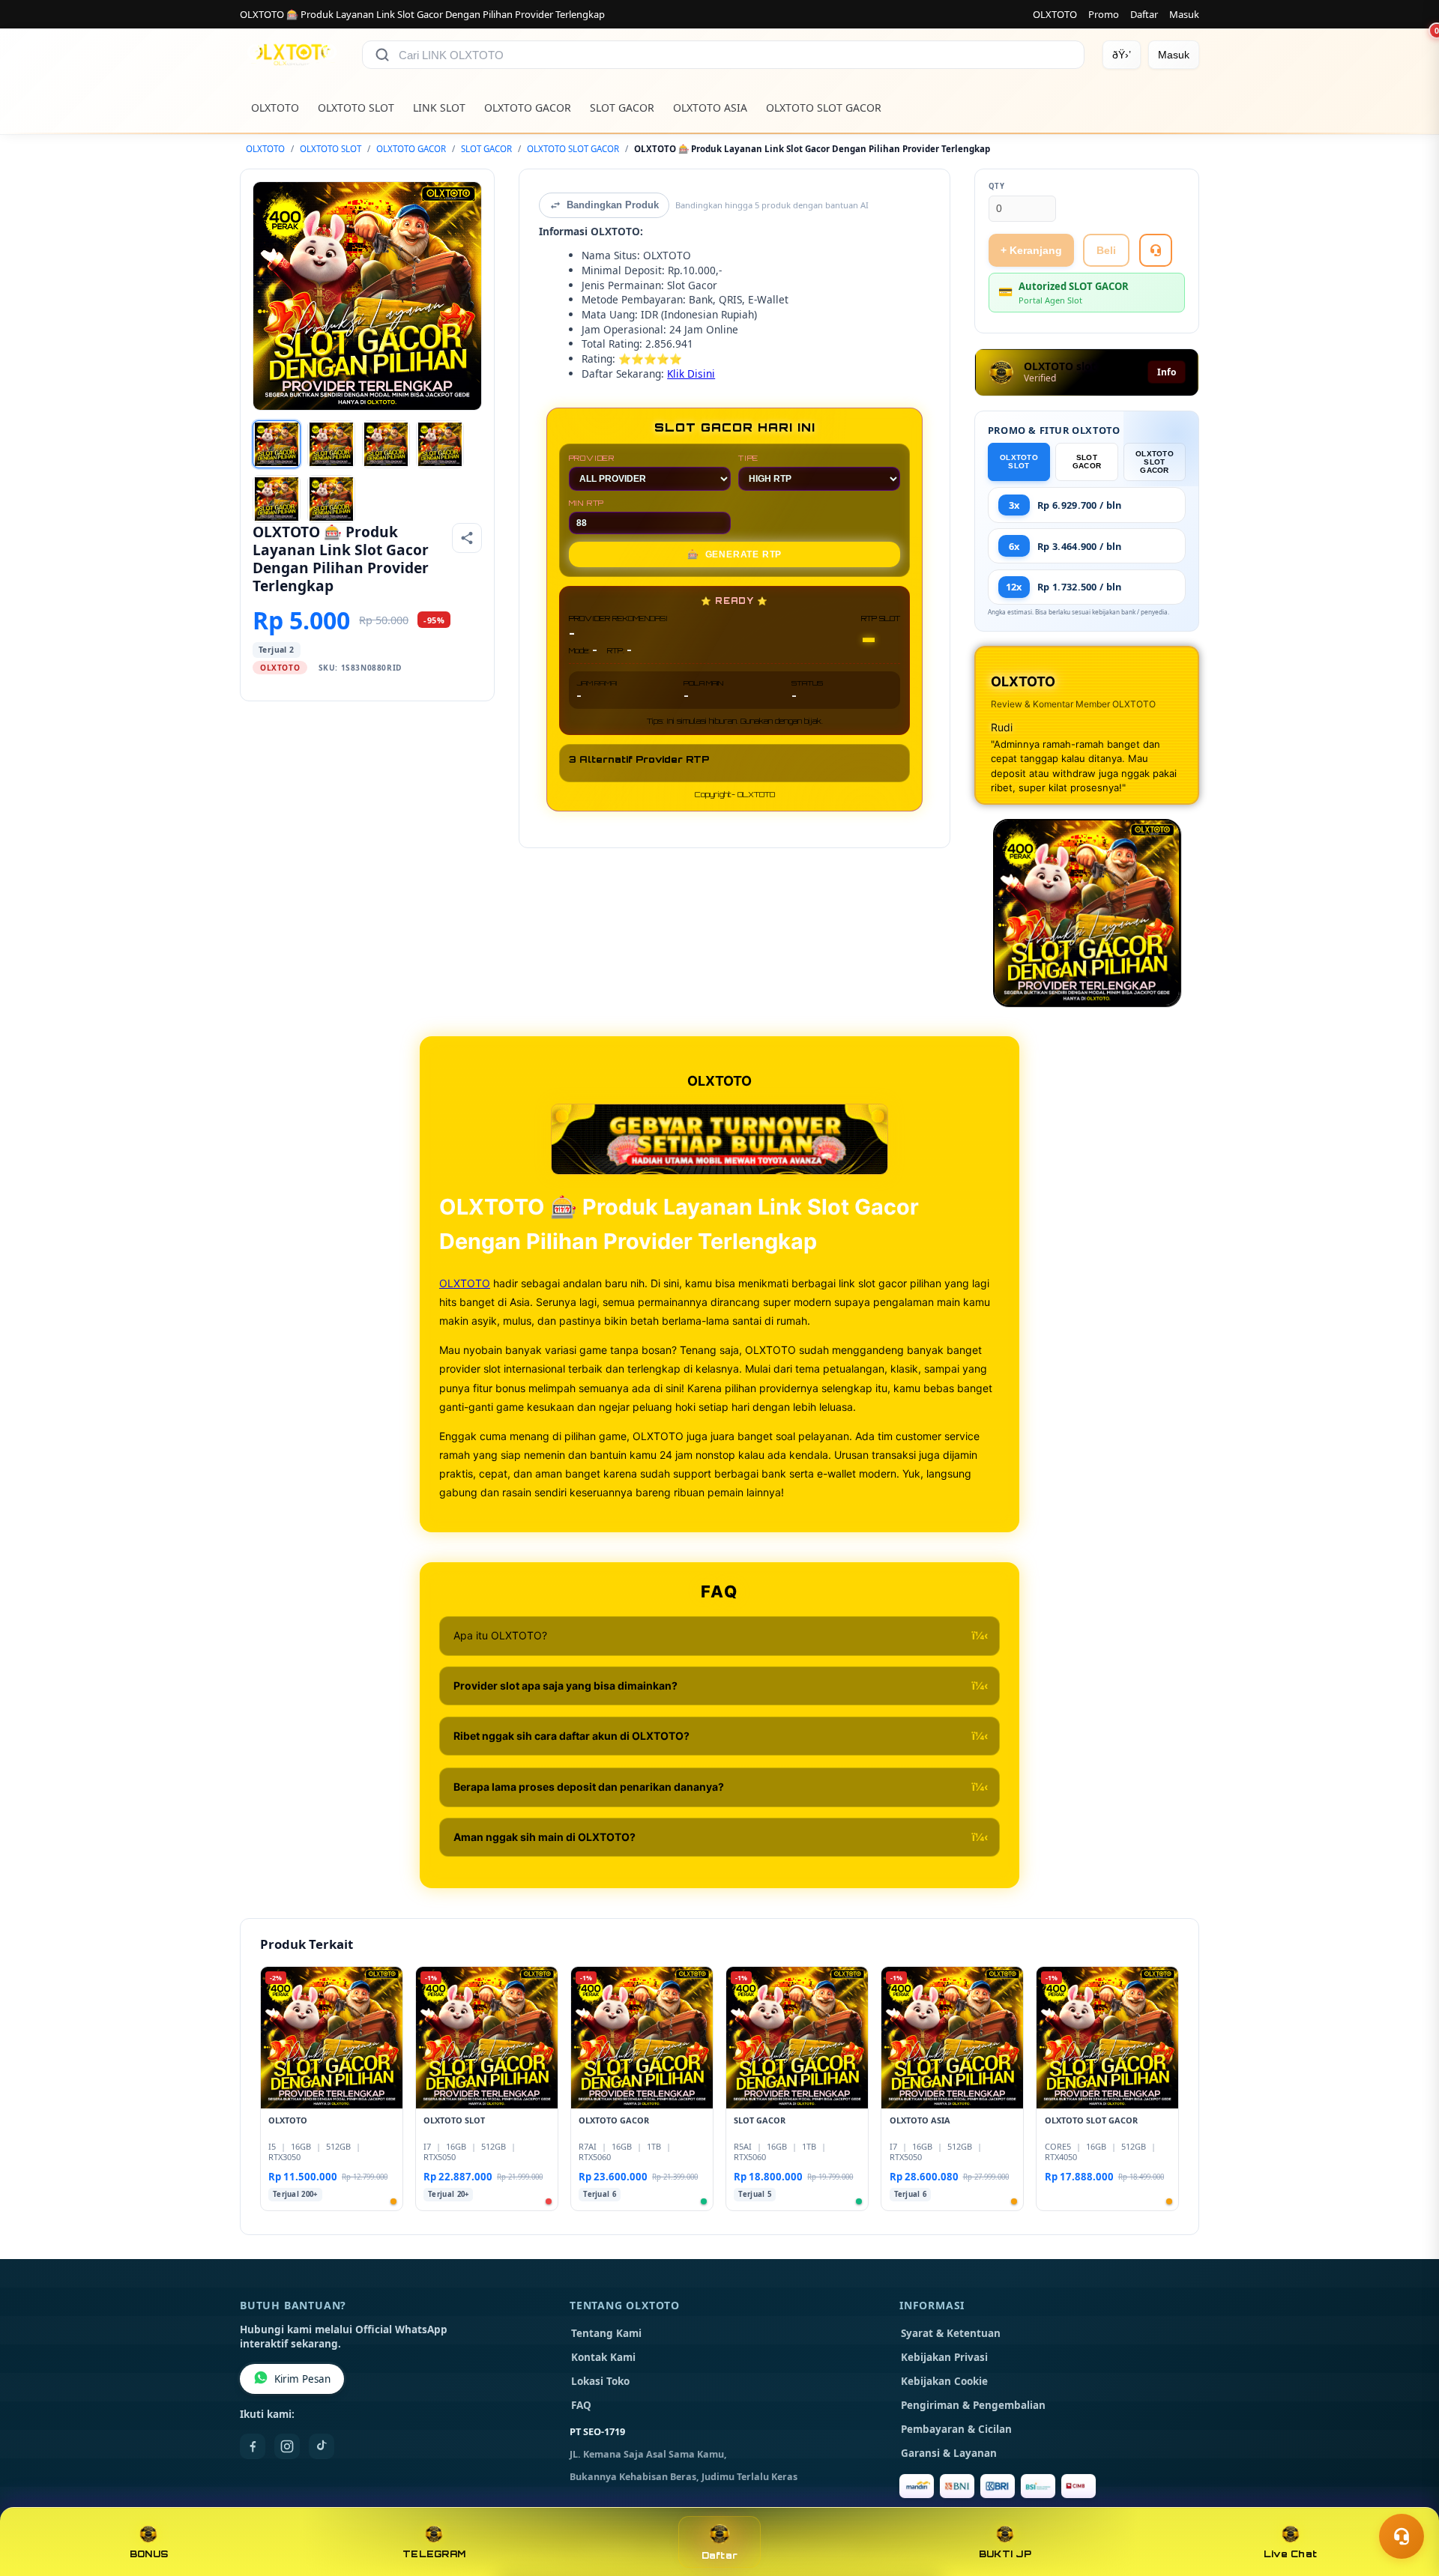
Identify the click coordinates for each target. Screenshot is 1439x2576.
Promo (1104, 14)
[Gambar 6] (331, 499)
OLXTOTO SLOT (356, 108)
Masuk (1184, 14)
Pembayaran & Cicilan (956, 2429)
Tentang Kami (606, 2333)
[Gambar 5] (277, 499)
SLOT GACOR (622, 108)
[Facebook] (253, 2446)
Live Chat (1290, 2554)
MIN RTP (587, 503)
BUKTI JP (1005, 2554)
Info (1167, 372)
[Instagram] (287, 2446)
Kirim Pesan (302, 2379)
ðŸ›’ (1122, 55)
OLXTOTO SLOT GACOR (824, 108)
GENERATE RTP (734, 554)
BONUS (149, 2554)
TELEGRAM (434, 2554)
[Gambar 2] (331, 444)
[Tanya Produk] (1156, 250)
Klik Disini (691, 374)
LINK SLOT (439, 108)
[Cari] (382, 55)
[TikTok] (322, 2446)
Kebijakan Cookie (944, 2381)
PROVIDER (592, 458)
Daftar (1144, 14)
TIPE (748, 458)
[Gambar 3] (386, 444)
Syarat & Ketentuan (951, 2333)
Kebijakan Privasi (944, 2357)
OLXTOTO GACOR (528, 108)
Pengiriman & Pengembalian (973, 2405)
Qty (997, 186)
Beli (1106, 250)
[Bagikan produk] (467, 538)
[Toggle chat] (1402, 2536)
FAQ (581, 2405)
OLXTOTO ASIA (710, 108)
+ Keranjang (1031, 250)
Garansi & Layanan (949, 2453)
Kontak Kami (603, 2357)
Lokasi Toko (600, 2381)
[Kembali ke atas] (1406, 2500)
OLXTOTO (1055, 14)
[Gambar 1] (277, 444)
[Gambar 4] (440, 444)
